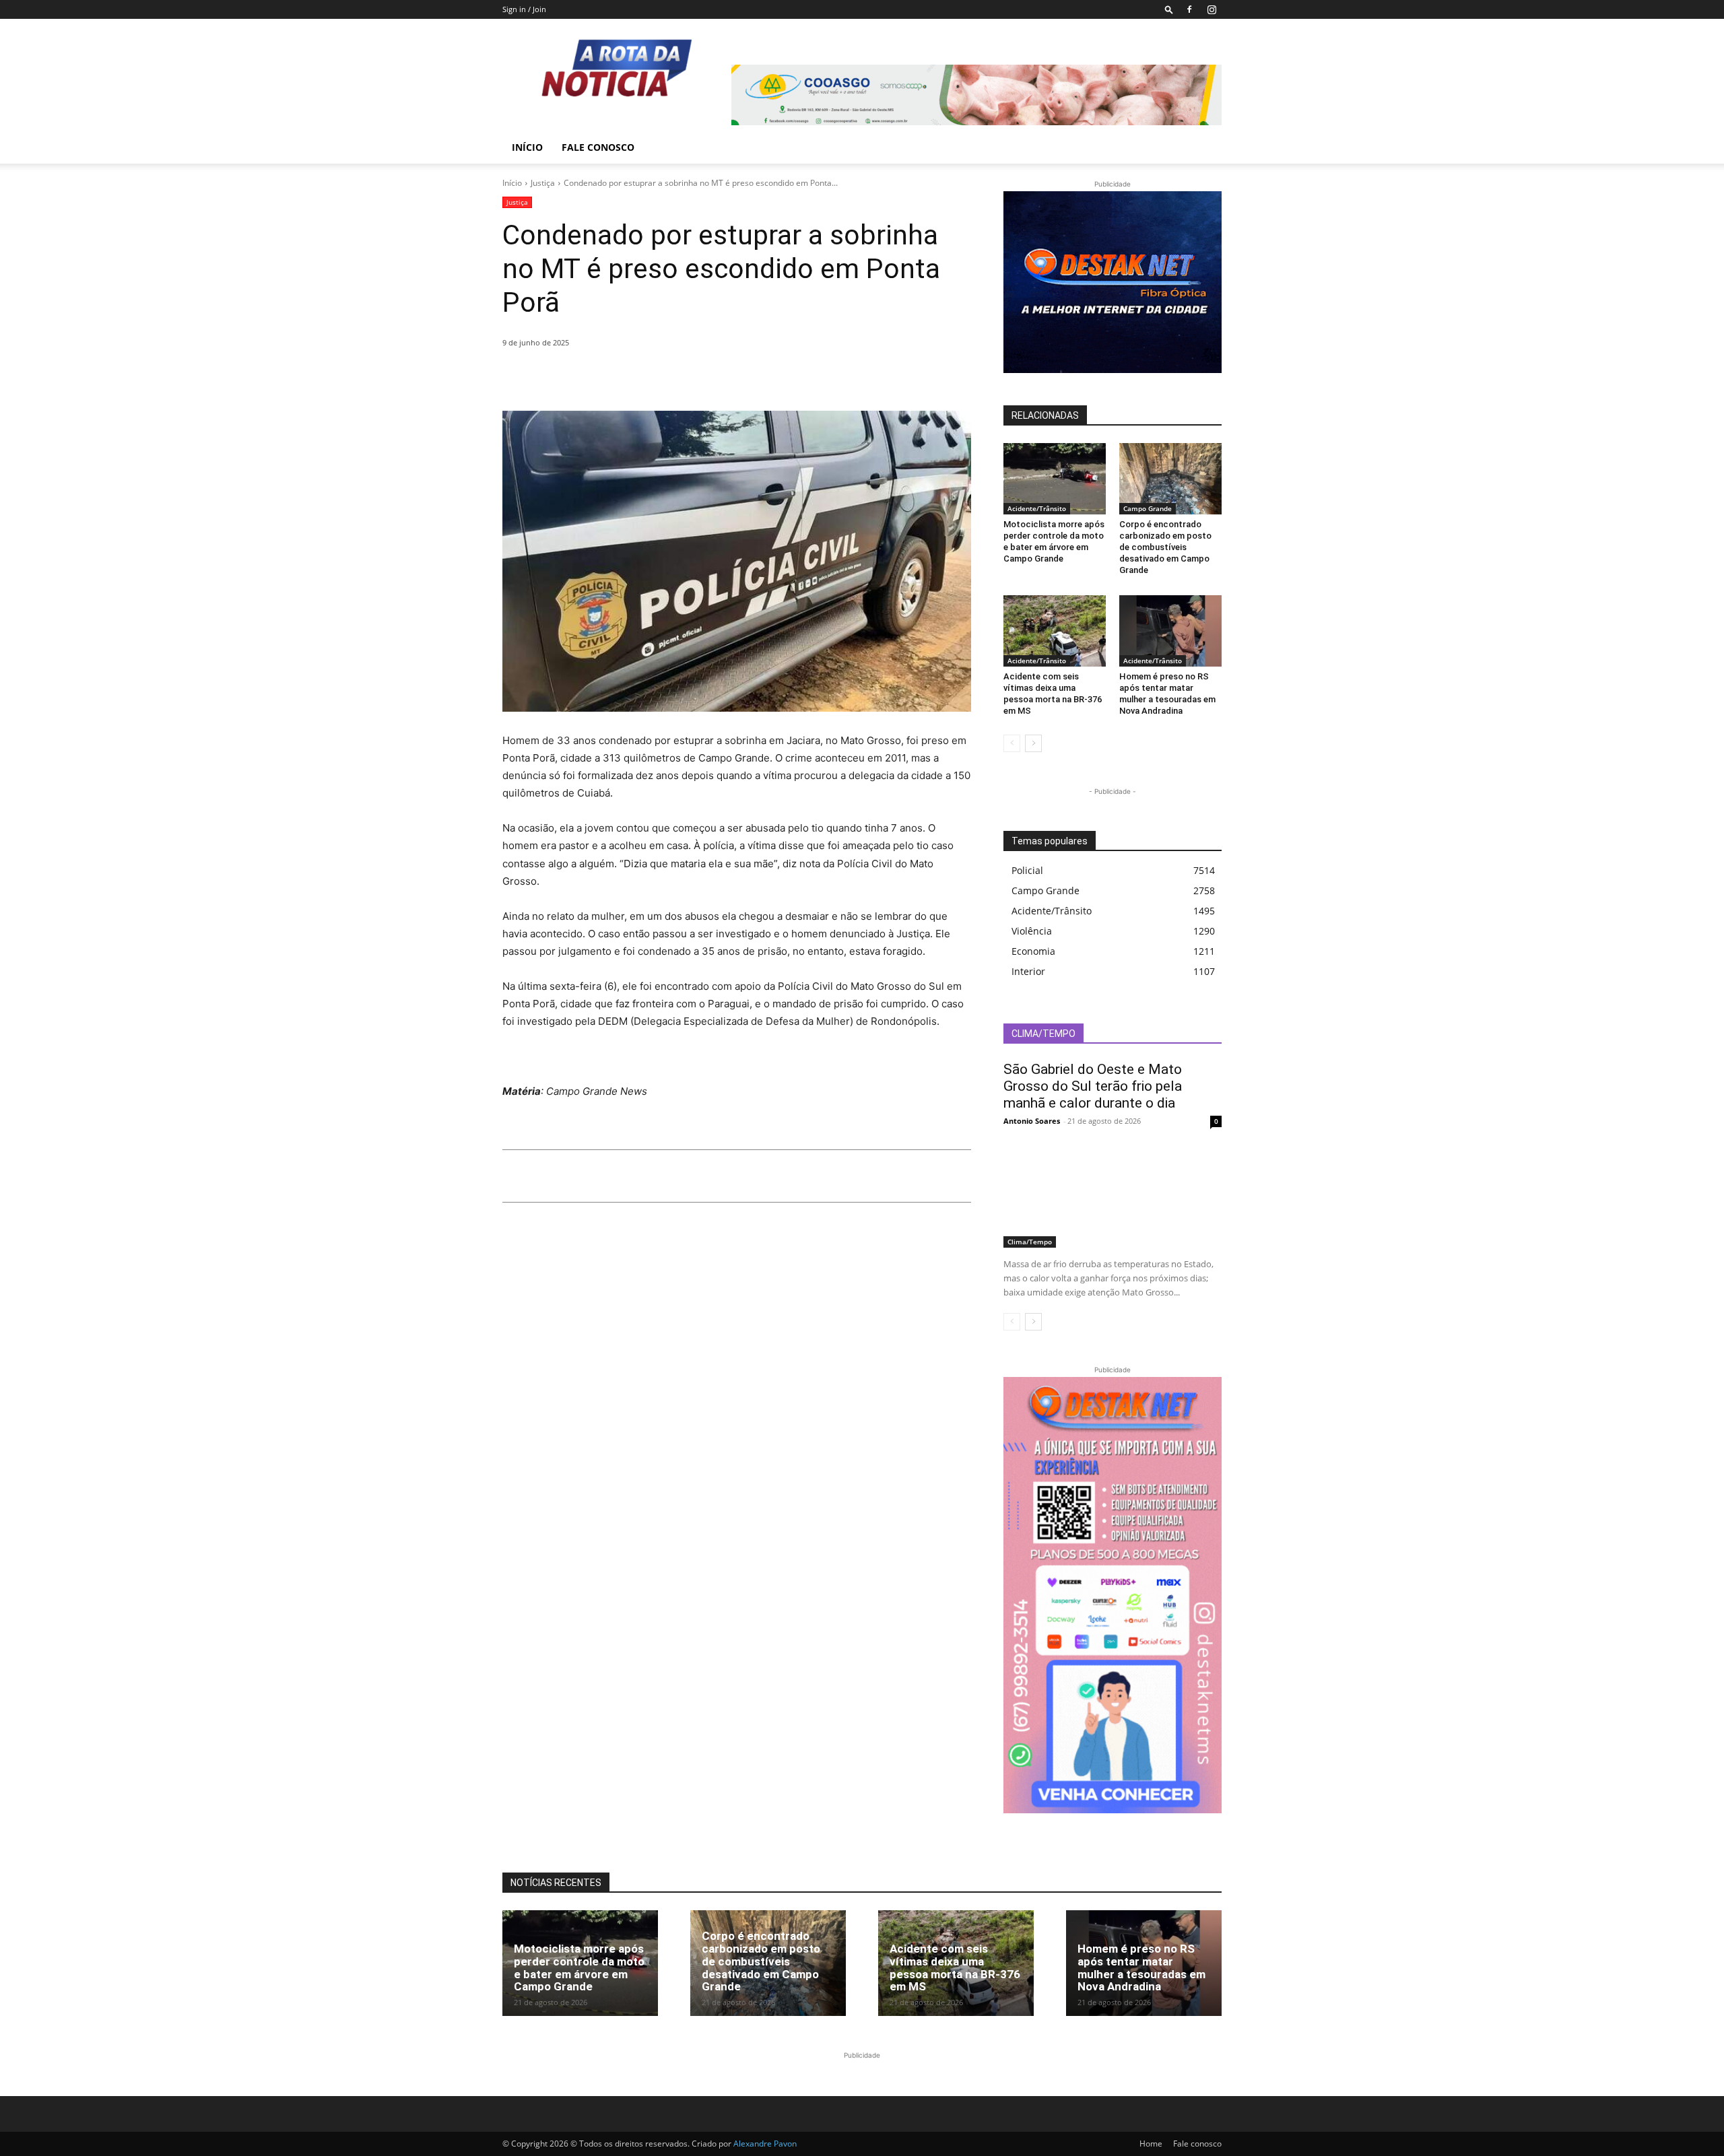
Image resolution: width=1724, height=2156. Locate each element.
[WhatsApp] (609, 377)
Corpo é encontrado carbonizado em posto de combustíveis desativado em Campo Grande (1165, 547)
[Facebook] (1189, 9)
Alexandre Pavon (765, 2144)
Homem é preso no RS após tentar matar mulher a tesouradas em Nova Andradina (1167, 694)
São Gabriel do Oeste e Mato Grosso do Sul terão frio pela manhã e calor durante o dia (1093, 1086)
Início (527, 147)
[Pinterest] (578, 377)
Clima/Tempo (1030, 1242)
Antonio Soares (1032, 1121)
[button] (1169, 9)
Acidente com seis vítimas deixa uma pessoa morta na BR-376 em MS (1053, 694)
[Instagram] (1212, 9)
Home (1151, 2144)
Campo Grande (1148, 508)
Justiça (543, 183)
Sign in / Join (524, 9)
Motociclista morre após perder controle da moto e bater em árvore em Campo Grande (1054, 541)
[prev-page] (1012, 743)
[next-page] (1033, 743)
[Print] (640, 377)
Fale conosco (598, 147)
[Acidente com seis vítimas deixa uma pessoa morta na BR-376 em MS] (1055, 631)
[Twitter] (547, 377)
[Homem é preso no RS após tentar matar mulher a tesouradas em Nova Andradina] (1170, 631)
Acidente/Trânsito (1037, 508)
